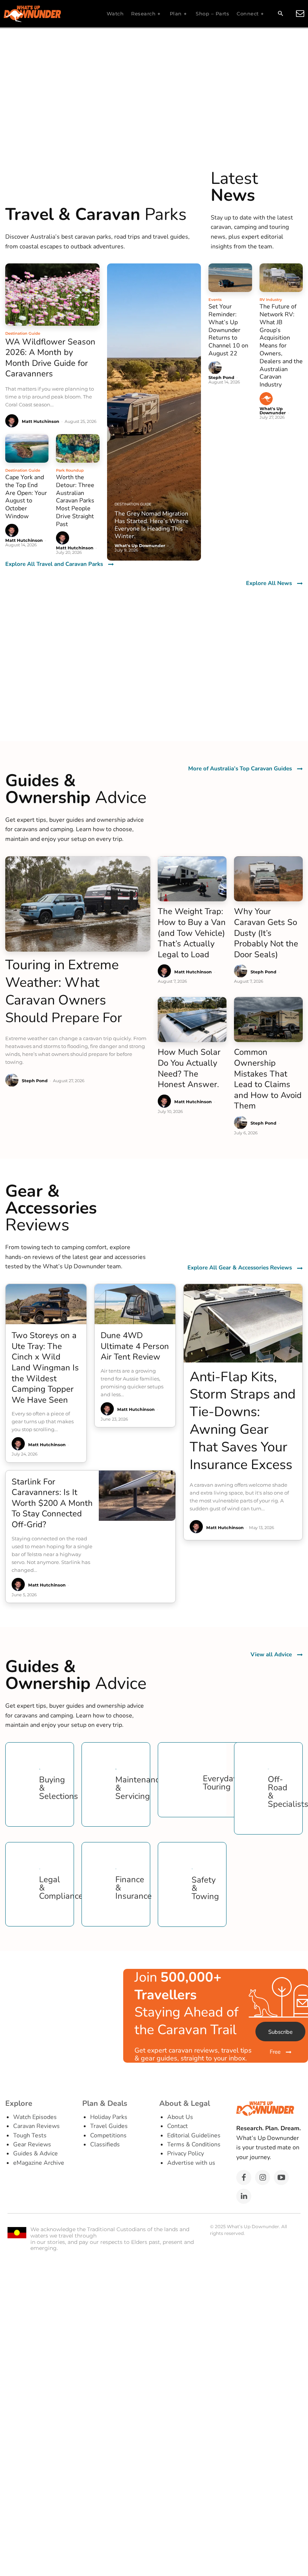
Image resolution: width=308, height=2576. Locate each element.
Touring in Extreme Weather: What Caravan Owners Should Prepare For (64, 991)
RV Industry (271, 300)
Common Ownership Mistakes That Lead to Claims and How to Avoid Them (268, 1079)
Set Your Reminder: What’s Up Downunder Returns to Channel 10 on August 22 (228, 330)
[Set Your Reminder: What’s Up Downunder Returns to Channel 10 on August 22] (230, 278)
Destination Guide (23, 333)
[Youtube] (281, 2177)
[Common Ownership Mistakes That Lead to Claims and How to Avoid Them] (268, 1020)
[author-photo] (13, 421)
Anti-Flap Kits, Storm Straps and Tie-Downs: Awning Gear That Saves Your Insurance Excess (243, 1421)
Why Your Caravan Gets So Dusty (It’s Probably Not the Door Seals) (266, 933)
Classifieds (105, 2144)
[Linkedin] (244, 2196)
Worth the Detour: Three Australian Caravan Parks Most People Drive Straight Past (75, 501)
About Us (180, 2117)
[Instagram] (263, 2177)
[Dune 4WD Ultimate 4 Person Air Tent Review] (135, 1304)
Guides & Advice (35, 2153)
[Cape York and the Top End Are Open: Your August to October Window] (27, 448)
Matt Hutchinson (41, 421)
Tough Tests (30, 2135)
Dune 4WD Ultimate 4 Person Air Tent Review (135, 1346)
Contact (177, 2126)
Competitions (108, 2135)
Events (215, 300)
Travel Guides (109, 2126)
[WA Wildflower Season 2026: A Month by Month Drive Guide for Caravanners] (52, 294)
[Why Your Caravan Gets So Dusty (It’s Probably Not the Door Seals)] (268, 879)
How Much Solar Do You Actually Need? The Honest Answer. (189, 1068)
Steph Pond (221, 377)
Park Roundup (70, 470)
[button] (280, 14)
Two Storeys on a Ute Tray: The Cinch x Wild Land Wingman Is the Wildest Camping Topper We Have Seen (45, 1368)
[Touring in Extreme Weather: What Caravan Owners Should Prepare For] (78, 904)
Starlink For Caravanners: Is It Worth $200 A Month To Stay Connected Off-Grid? (52, 1503)
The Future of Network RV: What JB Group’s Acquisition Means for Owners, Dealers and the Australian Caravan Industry (281, 346)
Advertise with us (191, 2163)
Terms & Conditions (194, 2144)
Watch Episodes (35, 2117)
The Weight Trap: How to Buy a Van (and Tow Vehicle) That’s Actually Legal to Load (192, 933)
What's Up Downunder (273, 411)
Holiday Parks (109, 2117)
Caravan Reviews (36, 2126)
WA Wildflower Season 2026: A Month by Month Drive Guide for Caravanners (50, 358)
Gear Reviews (32, 2144)
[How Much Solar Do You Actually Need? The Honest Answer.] (192, 1020)
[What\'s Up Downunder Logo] (51, 14)
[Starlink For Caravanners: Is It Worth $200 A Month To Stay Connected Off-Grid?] (137, 1496)
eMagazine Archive (39, 2163)
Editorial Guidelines (194, 2135)
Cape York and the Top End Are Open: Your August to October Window (26, 497)
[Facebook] (244, 2177)
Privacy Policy (186, 2153)
